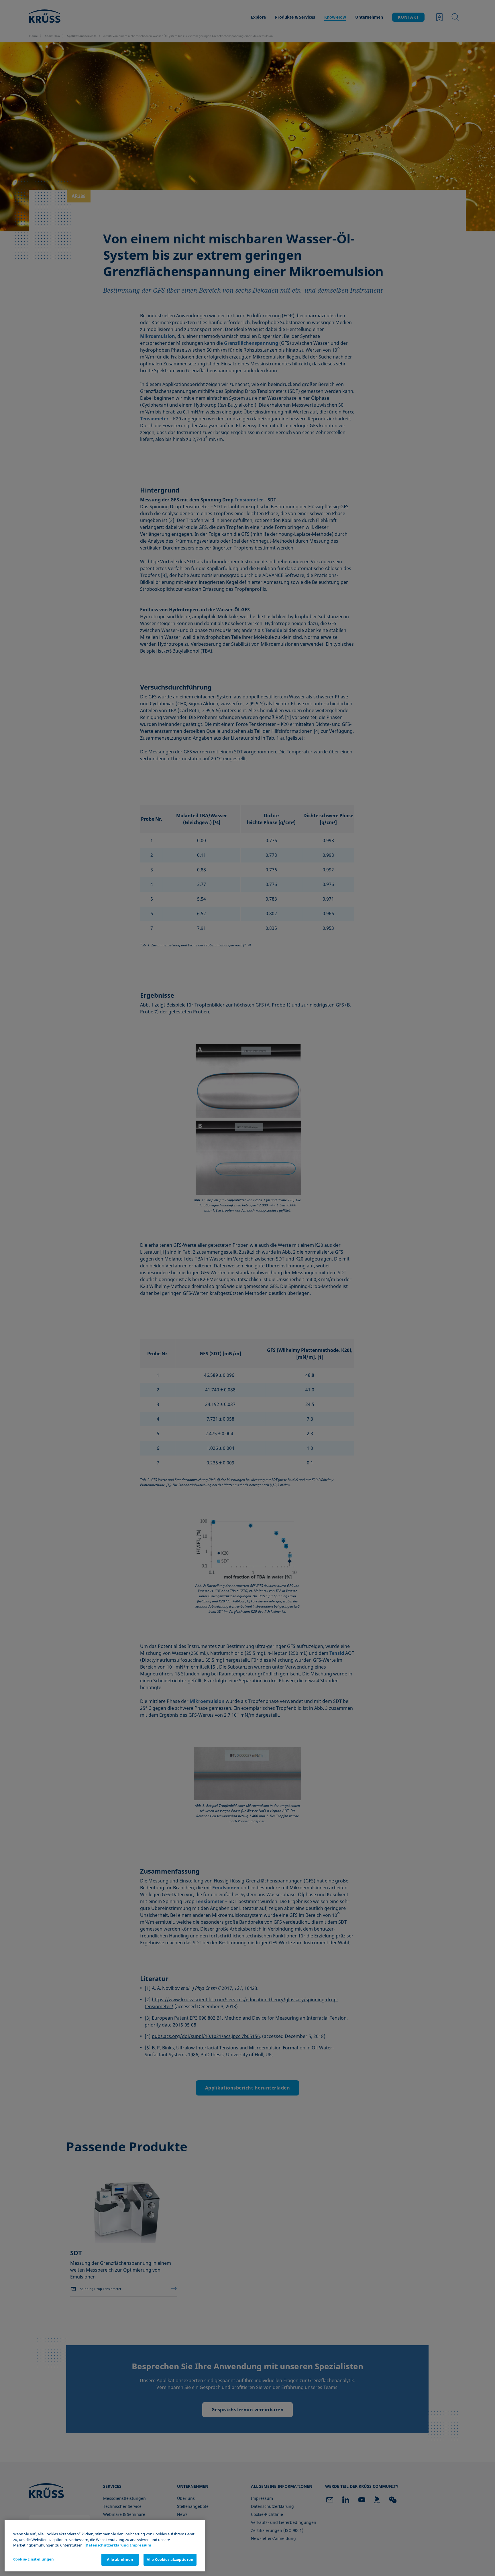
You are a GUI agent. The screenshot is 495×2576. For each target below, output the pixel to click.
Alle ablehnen (120, 2559)
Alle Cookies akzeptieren (170, 2559)
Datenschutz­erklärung (107, 2545)
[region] (105, 2546)
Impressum (141, 2545)
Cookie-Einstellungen (34, 2559)
